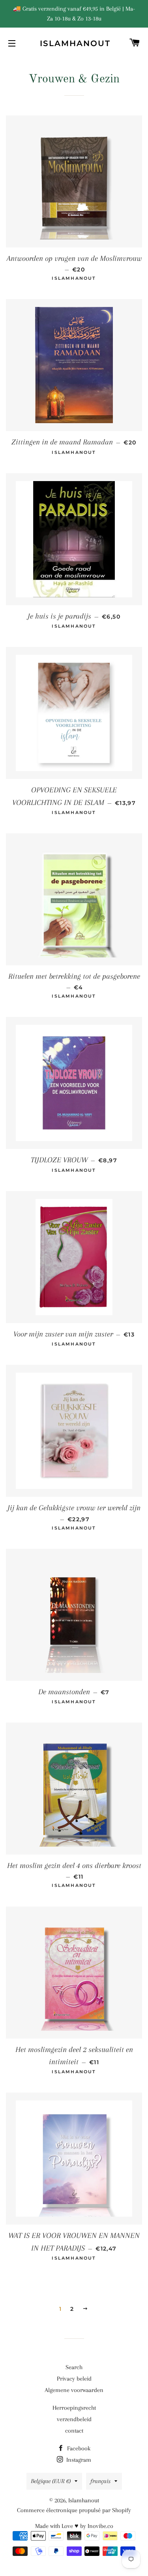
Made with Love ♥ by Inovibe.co (74, 2526)
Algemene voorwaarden (74, 2390)
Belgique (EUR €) (51, 2481)
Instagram (78, 2460)
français (100, 2481)
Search (74, 2367)
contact (74, 2431)
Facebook (78, 2448)
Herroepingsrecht (74, 2408)
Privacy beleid (74, 2379)
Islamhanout (74, 43)
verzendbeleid (74, 2419)
